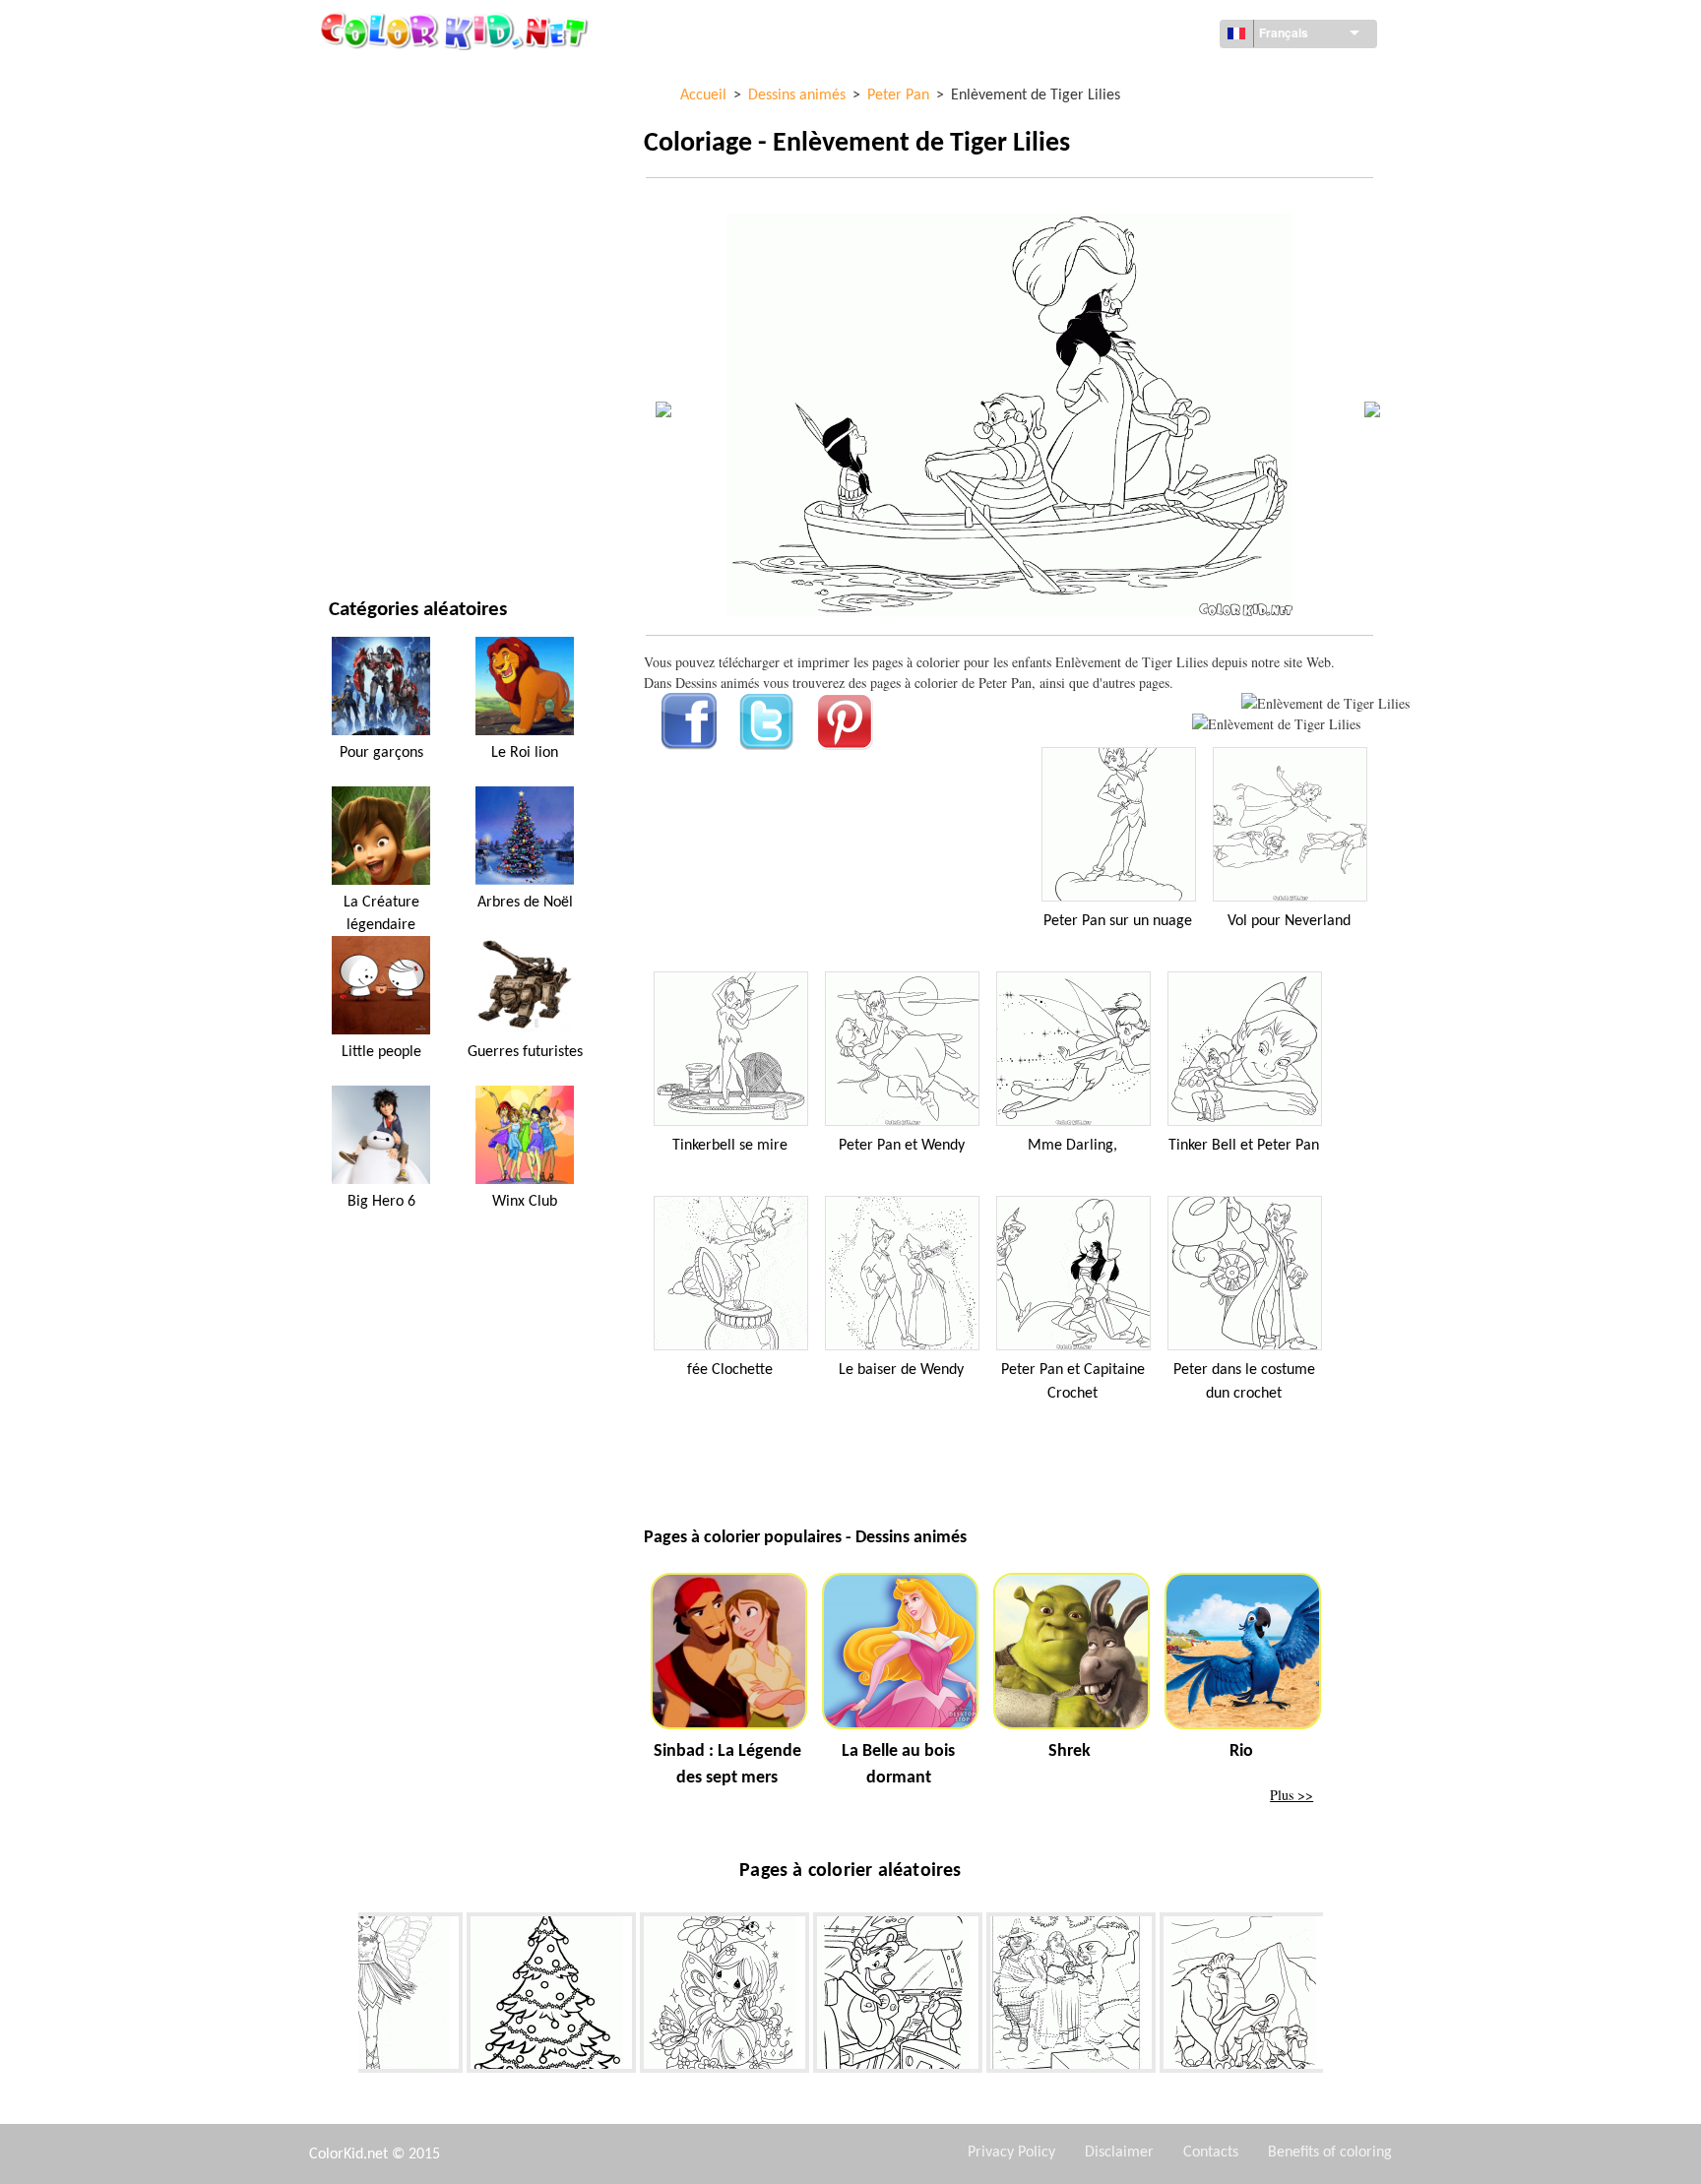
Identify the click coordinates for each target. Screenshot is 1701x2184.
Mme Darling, (1072, 1146)
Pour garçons (375, 361)
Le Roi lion (525, 753)
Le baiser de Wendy (901, 1370)
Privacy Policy (1011, 2153)
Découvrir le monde (395, 119)
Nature (352, 522)
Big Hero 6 (381, 1202)
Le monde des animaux (402, 199)
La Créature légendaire (381, 913)
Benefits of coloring (1330, 2153)
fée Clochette (730, 1370)
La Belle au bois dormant (898, 1765)
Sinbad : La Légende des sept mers (727, 1765)
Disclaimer (1119, 2153)
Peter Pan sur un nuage (1118, 921)
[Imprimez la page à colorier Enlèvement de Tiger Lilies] (1325, 703)
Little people (381, 1052)
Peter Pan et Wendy (902, 1146)
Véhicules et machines (401, 78)
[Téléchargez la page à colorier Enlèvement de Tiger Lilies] (1276, 724)
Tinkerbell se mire (730, 1146)
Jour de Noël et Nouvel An (413, 441)
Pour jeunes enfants (395, 401)
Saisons (354, 320)
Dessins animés (378, 240)
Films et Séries (376, 482)
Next (1338, 1997)
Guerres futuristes (525, 1052)
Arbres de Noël (525, 903)
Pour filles (364, 280)
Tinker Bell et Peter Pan (1244, 1146)
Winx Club (525, 1202)
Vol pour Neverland (1289, 921)
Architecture (372, 159)
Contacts (1211, 2153)
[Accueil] (457, 31)
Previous (344, 1997)
